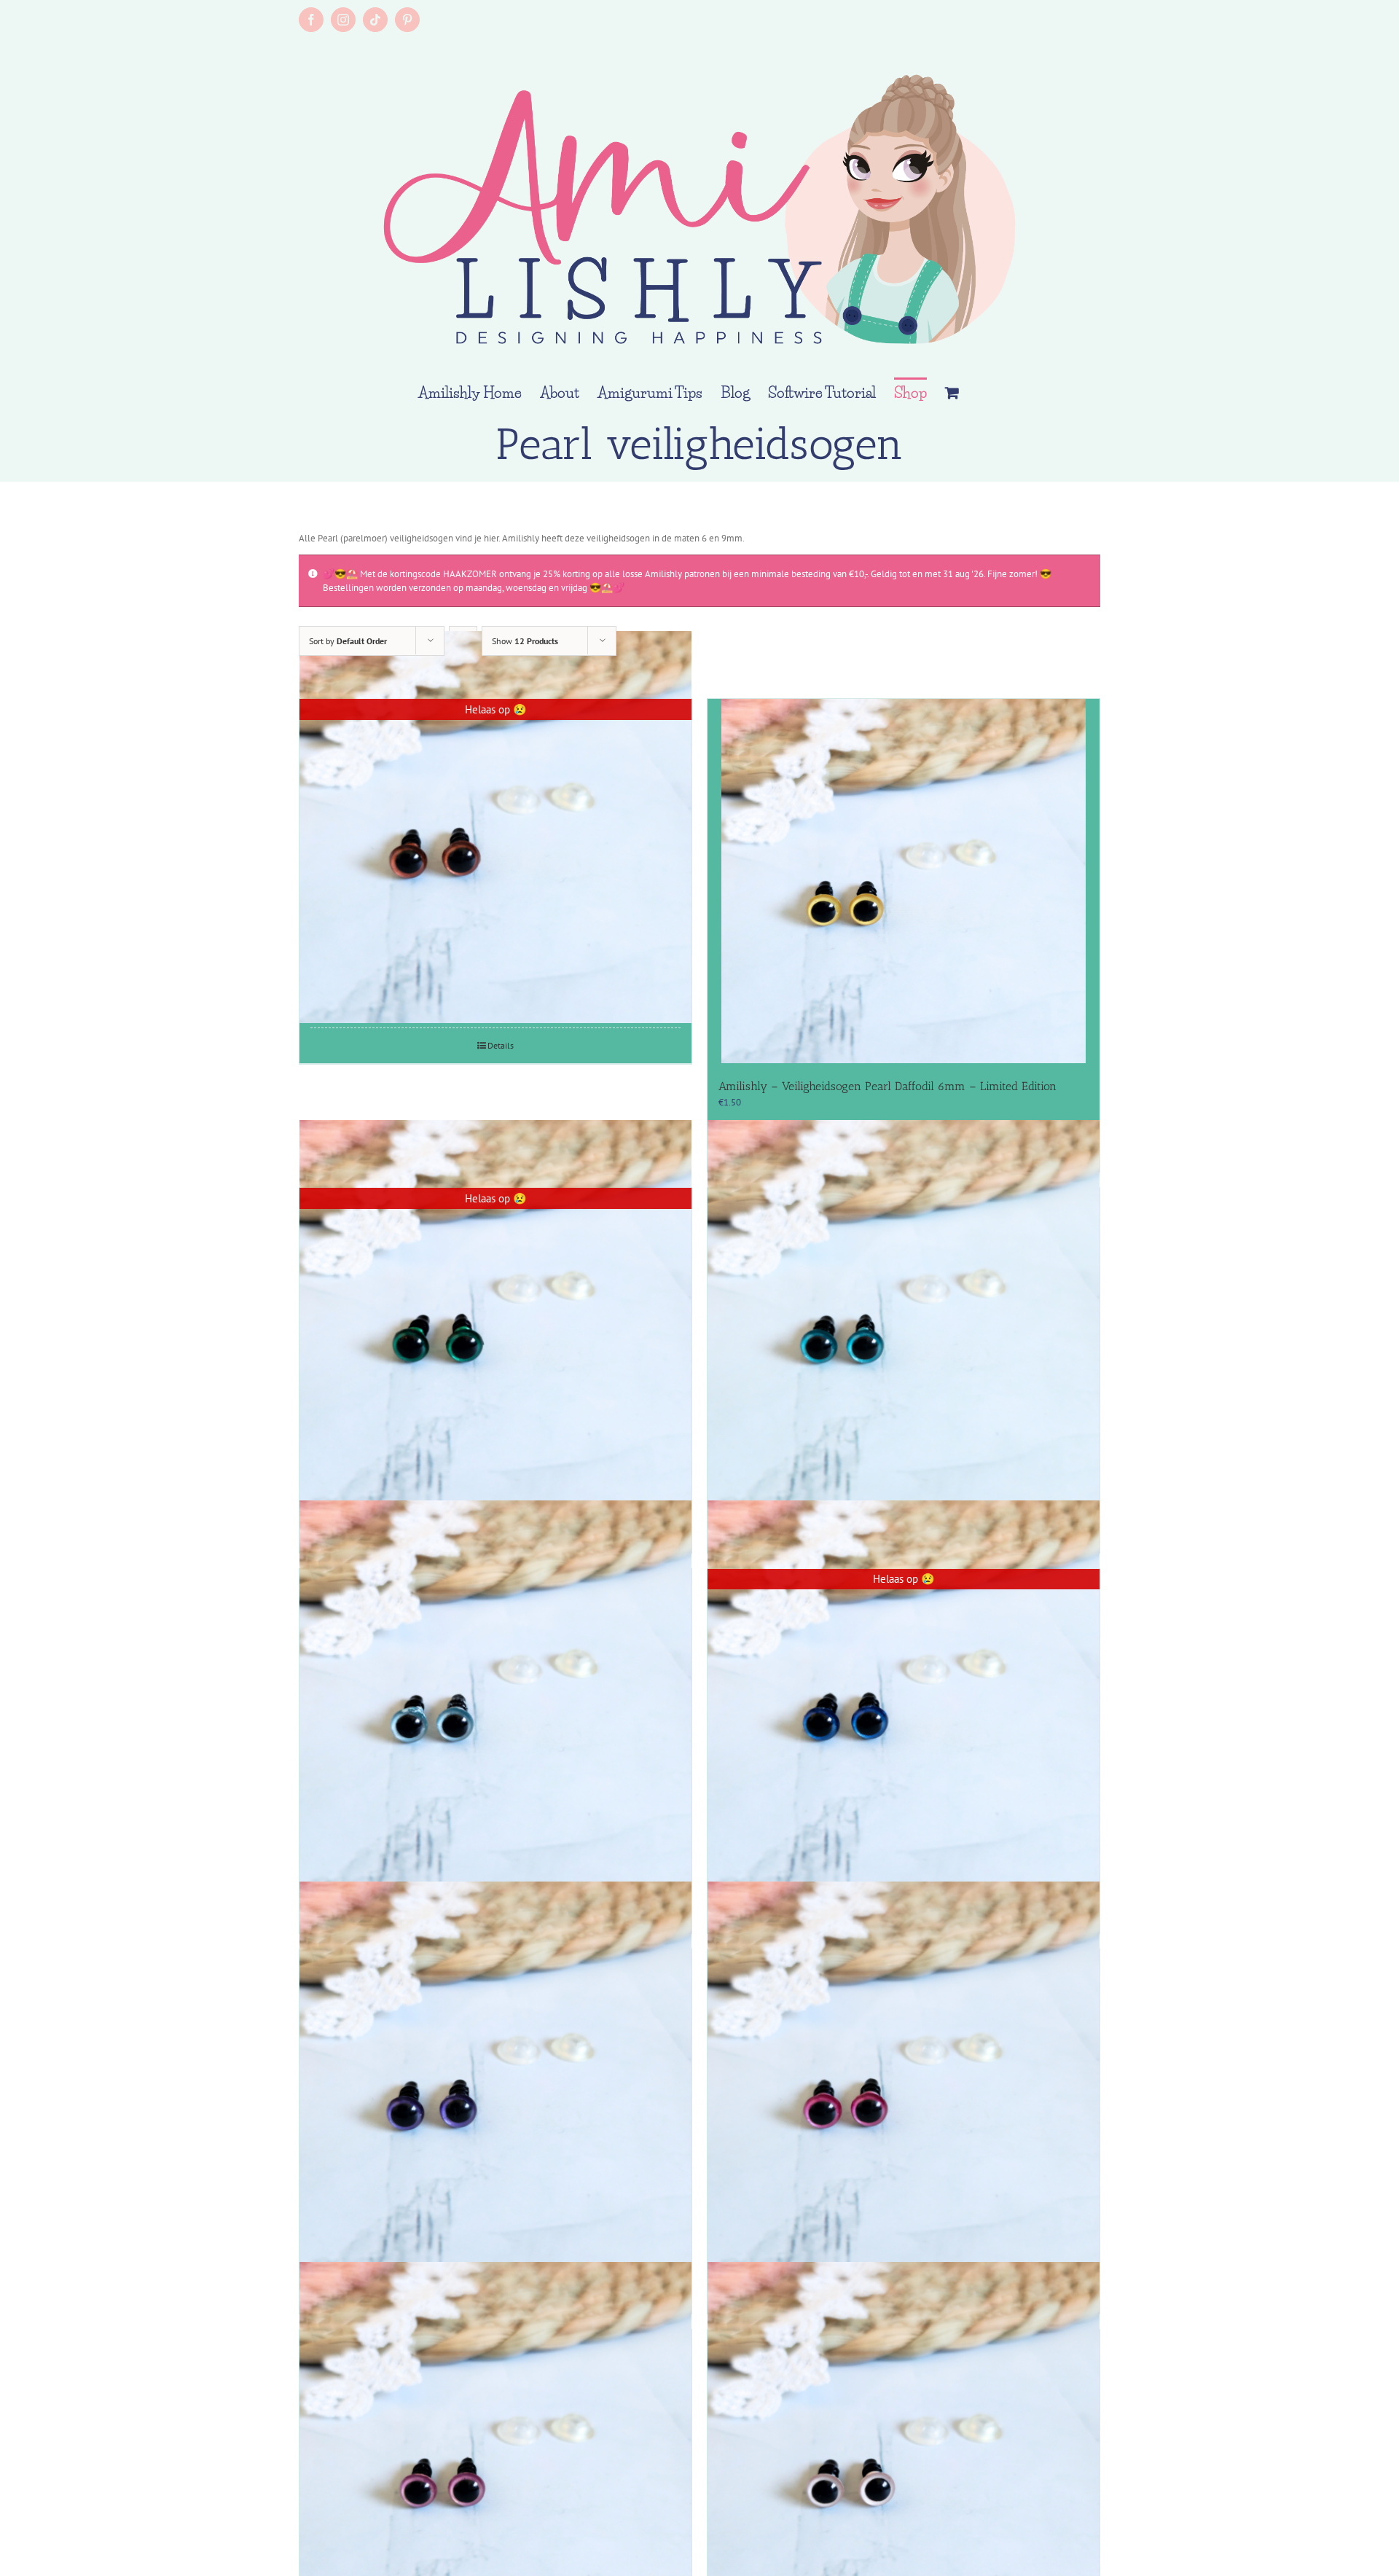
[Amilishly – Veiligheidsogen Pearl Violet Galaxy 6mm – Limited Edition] (495, 2077)
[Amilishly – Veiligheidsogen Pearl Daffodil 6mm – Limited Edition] (904, 881)
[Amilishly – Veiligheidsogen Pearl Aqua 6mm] (904, 1316)
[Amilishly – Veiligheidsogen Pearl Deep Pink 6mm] (904, 2077)
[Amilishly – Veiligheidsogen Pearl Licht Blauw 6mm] (495, 1697)
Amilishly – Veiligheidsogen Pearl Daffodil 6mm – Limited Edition (887, 1086)
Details (501, 1045)
